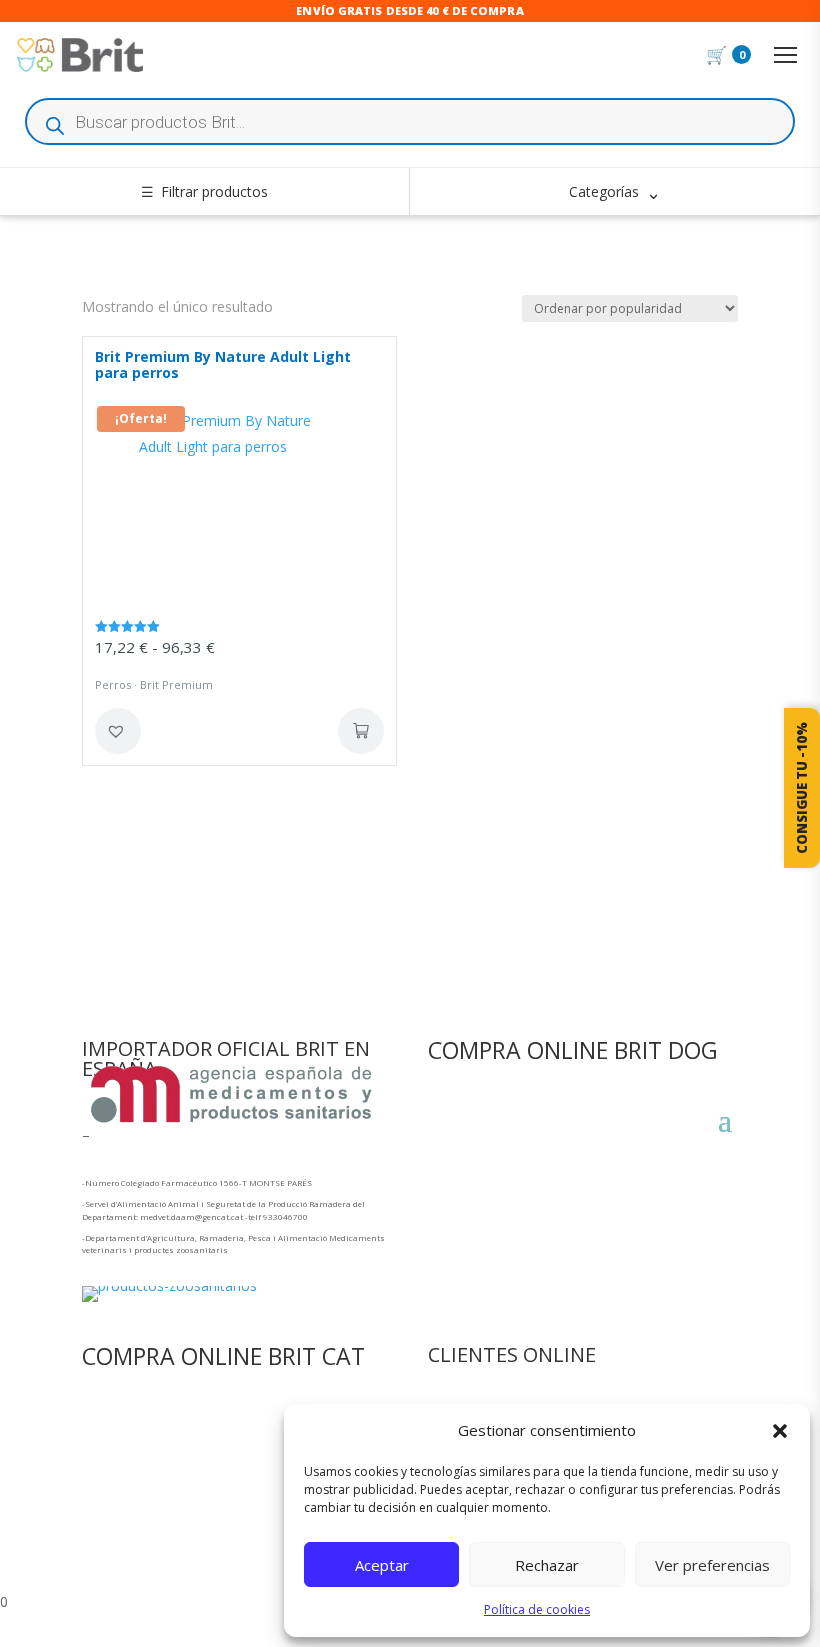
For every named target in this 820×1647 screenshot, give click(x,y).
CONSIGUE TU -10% (802, 788)
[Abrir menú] (785, 55)
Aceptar (382, 1565)
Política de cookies (537, 1609)
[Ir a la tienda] (80, 55)
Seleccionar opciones (361, 731)
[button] (780, 1431)
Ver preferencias (712, 1565)
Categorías (615, 192)
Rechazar (547, 1565)
